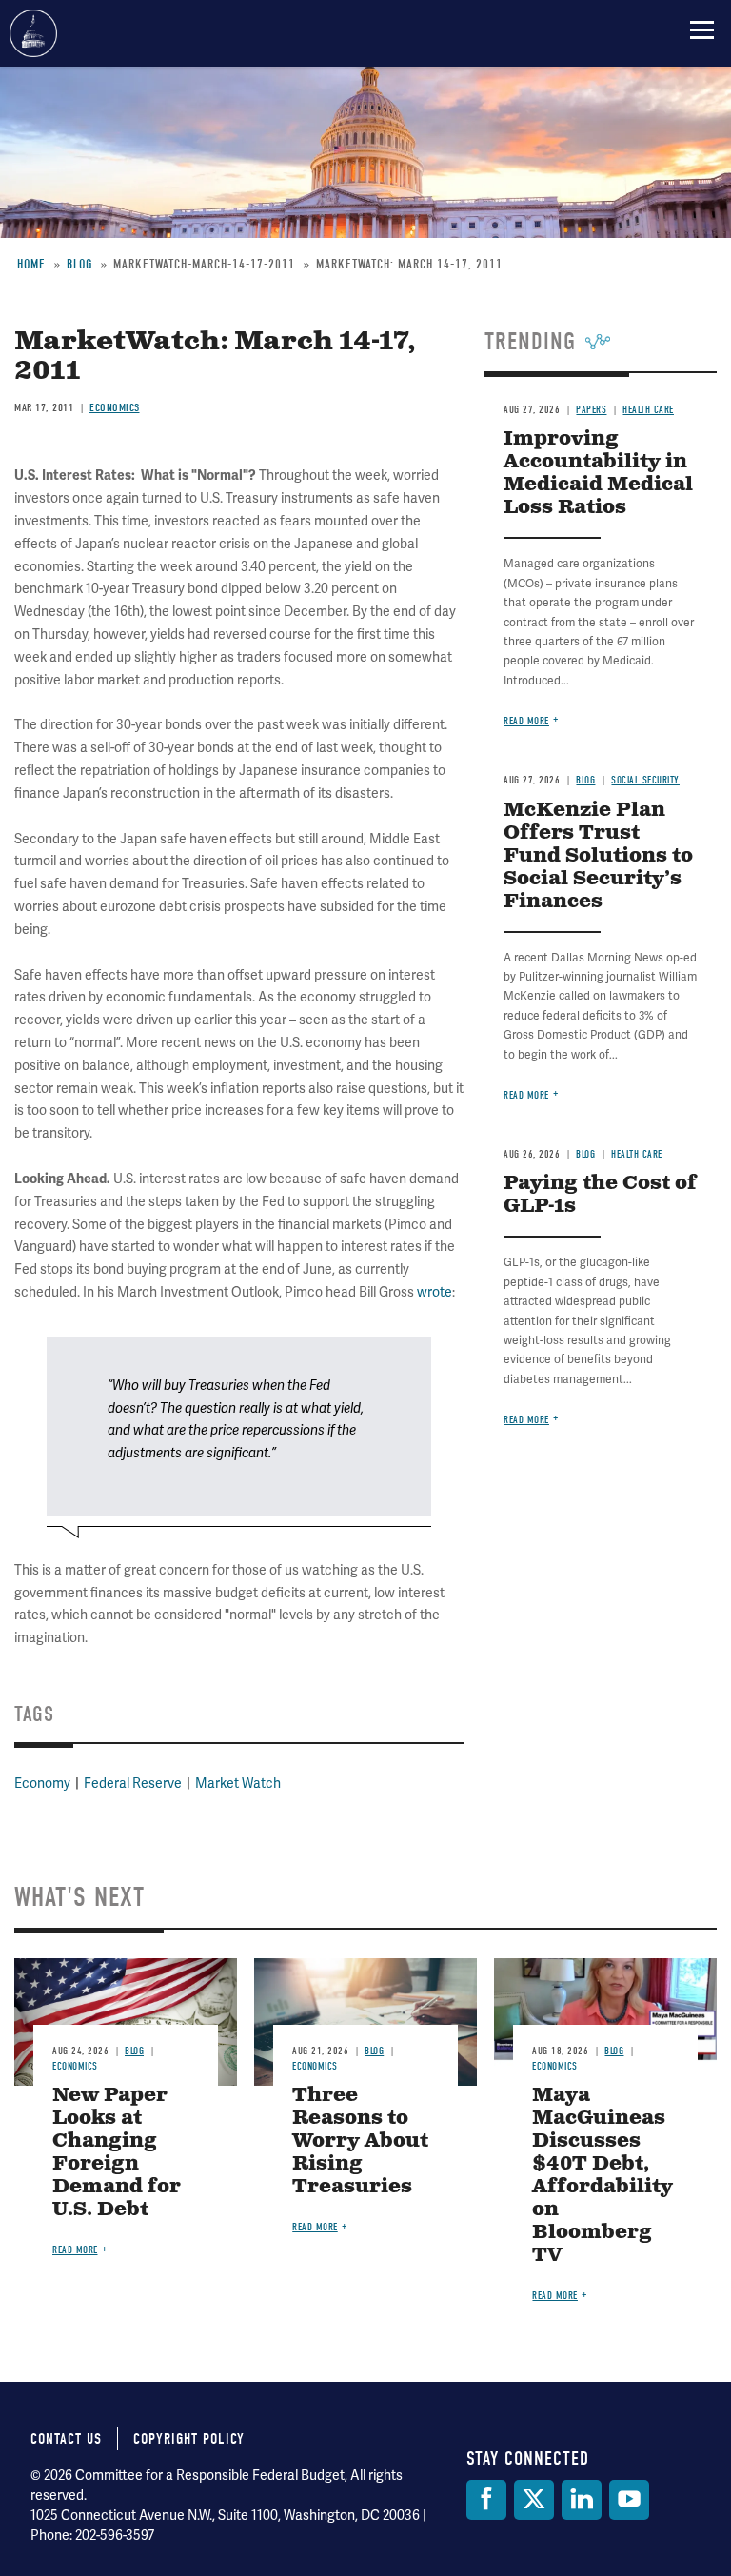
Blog (585, 780)
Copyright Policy (189, 2439)
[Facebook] (486, 2500)
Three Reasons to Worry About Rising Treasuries (360, 2141)
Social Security (645, 780)
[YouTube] (629, 2500)
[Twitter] (534, 2500)
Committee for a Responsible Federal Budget (33, 33)
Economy (42, 1783)
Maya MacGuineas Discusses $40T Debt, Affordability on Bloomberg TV (603, 2176)
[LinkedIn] (582, 2500)
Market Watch (238, 1783)
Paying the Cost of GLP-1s (600, 1195)
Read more (526, 721)
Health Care (637, 1154)
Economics (75, 2066)
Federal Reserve (133, 1783)
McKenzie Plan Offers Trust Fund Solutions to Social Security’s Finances (598, 856)
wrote (435, 1292)
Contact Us (66, 2439)
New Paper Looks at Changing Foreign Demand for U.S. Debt (117, 2153)
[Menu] (702, 30)
